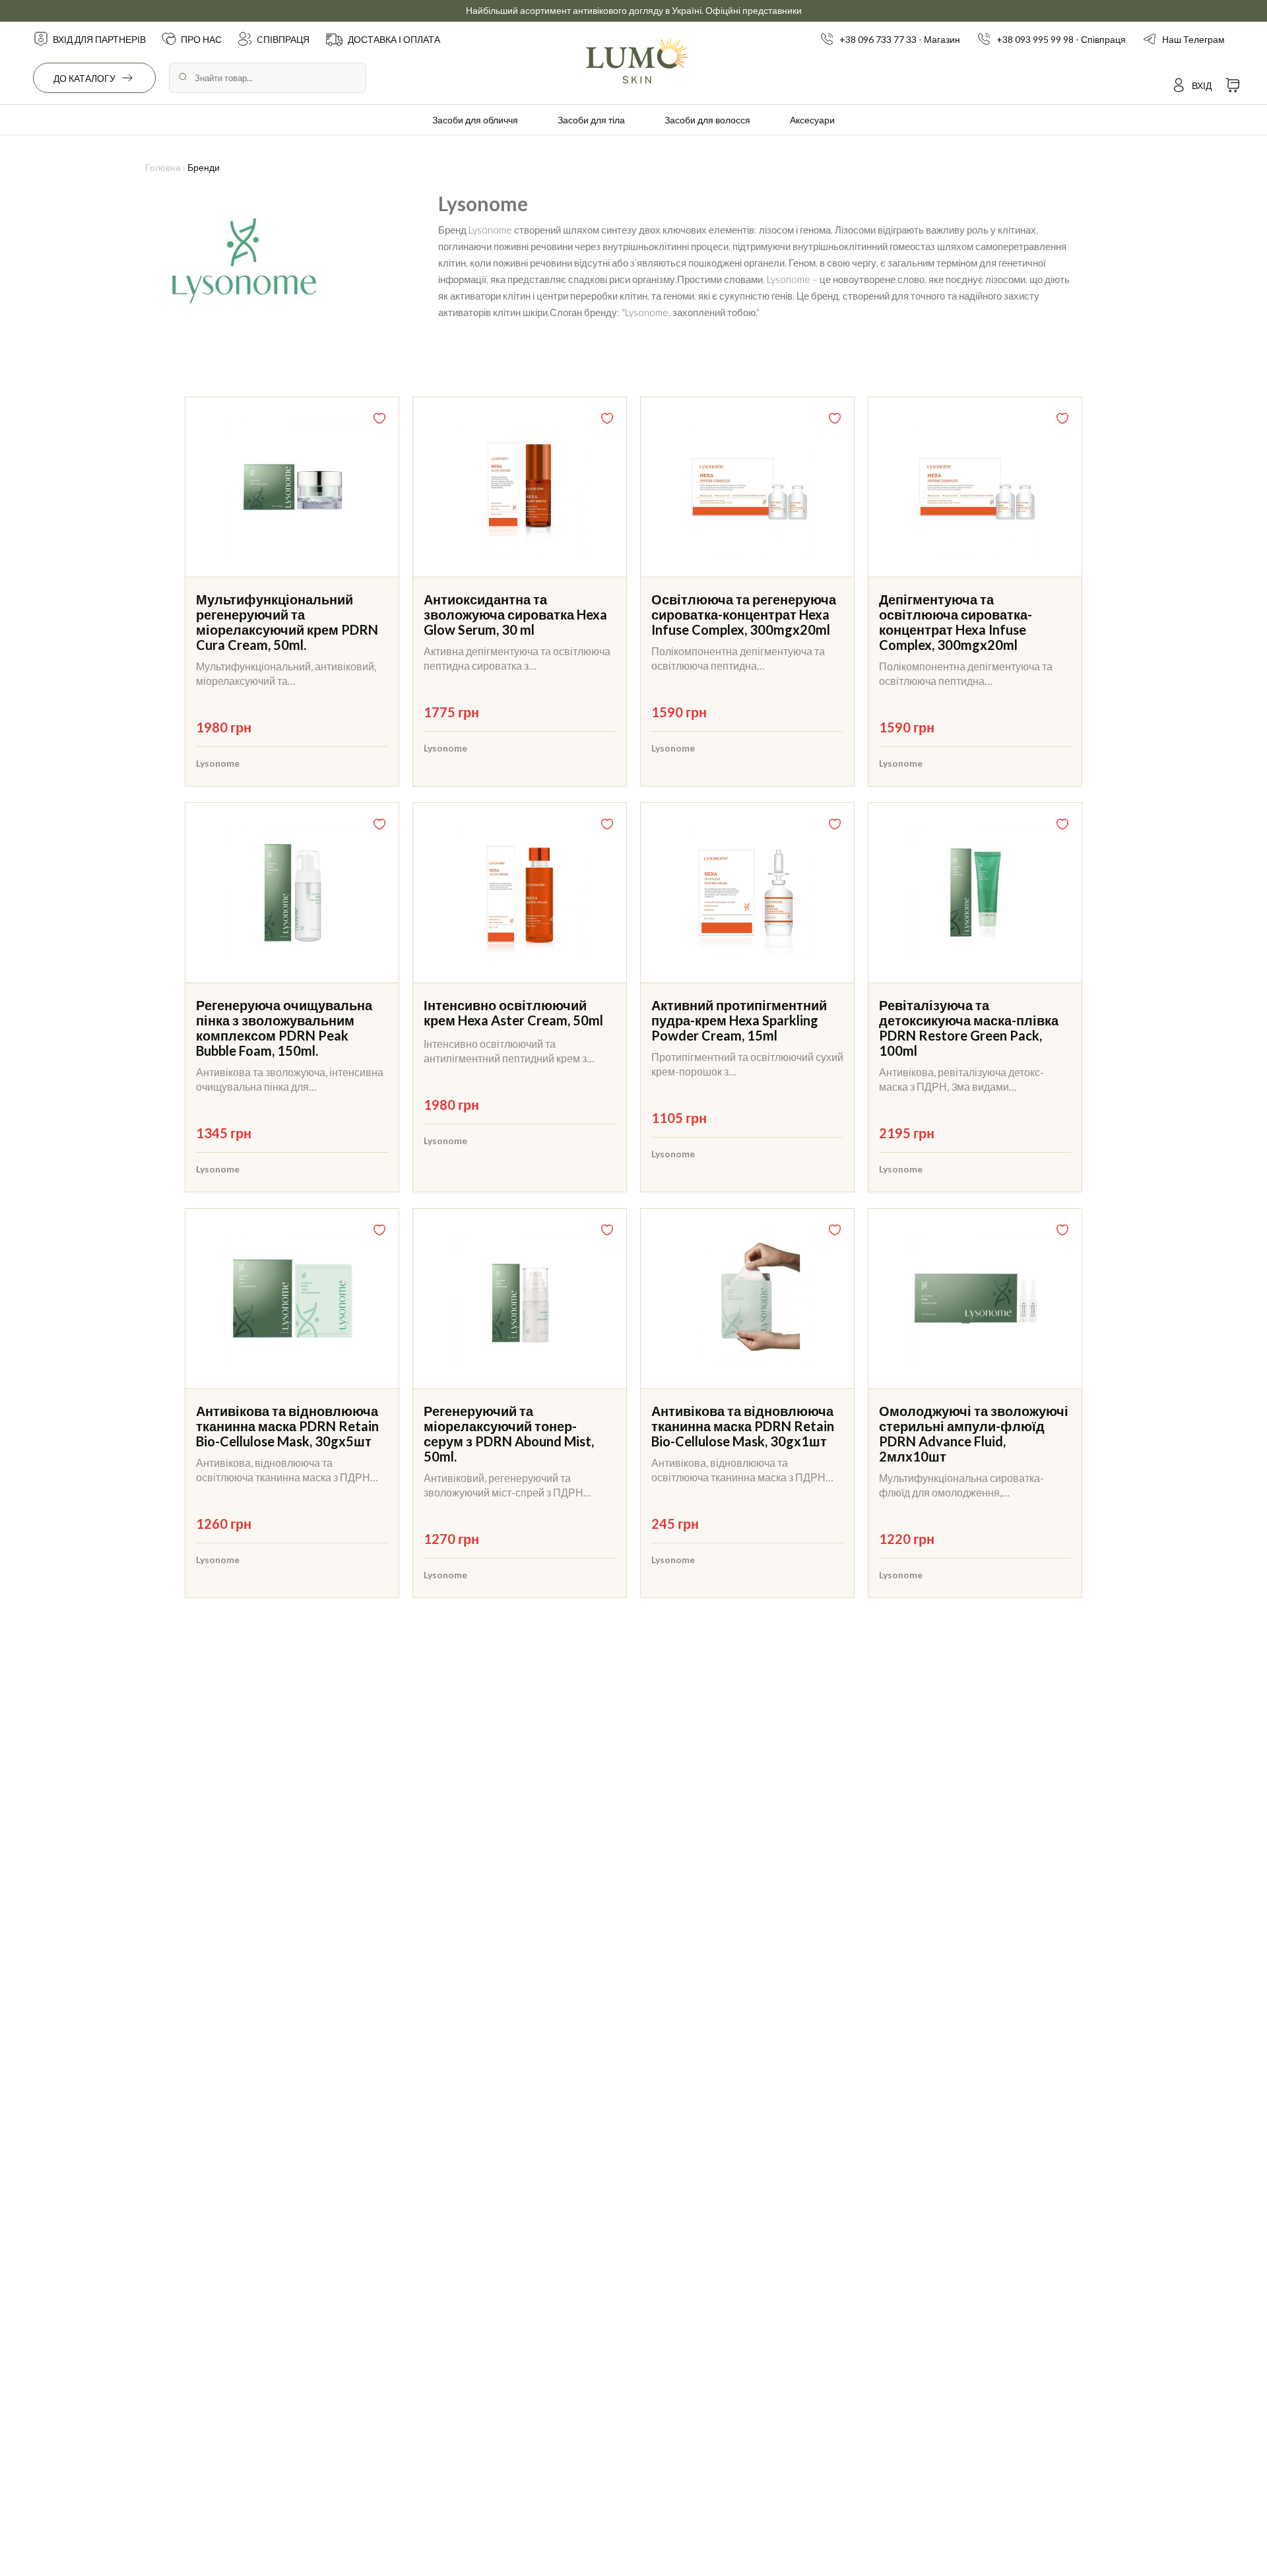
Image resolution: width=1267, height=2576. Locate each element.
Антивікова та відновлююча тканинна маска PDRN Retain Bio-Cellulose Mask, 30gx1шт (743, 1426)
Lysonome (218, 763)
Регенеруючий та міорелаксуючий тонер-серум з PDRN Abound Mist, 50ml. (509, 1433)
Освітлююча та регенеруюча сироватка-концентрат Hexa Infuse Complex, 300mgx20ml (744, 614)
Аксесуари (812, 120)
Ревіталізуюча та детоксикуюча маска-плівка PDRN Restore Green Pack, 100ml (969, 1028)
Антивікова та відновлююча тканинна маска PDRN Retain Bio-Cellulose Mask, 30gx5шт (287, 1426)
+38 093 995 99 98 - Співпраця (1061, 39)
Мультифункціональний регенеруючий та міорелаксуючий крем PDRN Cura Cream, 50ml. (287, 622)
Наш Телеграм (1193, 39)
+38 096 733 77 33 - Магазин (900, 39)
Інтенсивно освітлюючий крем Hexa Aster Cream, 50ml (513, 1013)
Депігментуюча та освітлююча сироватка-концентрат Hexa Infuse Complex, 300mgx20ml (956, 622)
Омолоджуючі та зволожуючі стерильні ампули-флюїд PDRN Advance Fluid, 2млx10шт (974, 1433)
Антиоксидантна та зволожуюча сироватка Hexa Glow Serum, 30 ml (515, 614)
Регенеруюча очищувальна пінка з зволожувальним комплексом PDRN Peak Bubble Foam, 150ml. (284, 1028)
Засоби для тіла (591, 120)
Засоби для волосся (707, 120)
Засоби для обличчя (475, 120)
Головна (163, 167)
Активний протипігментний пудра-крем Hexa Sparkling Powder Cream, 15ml (739, 1020)
